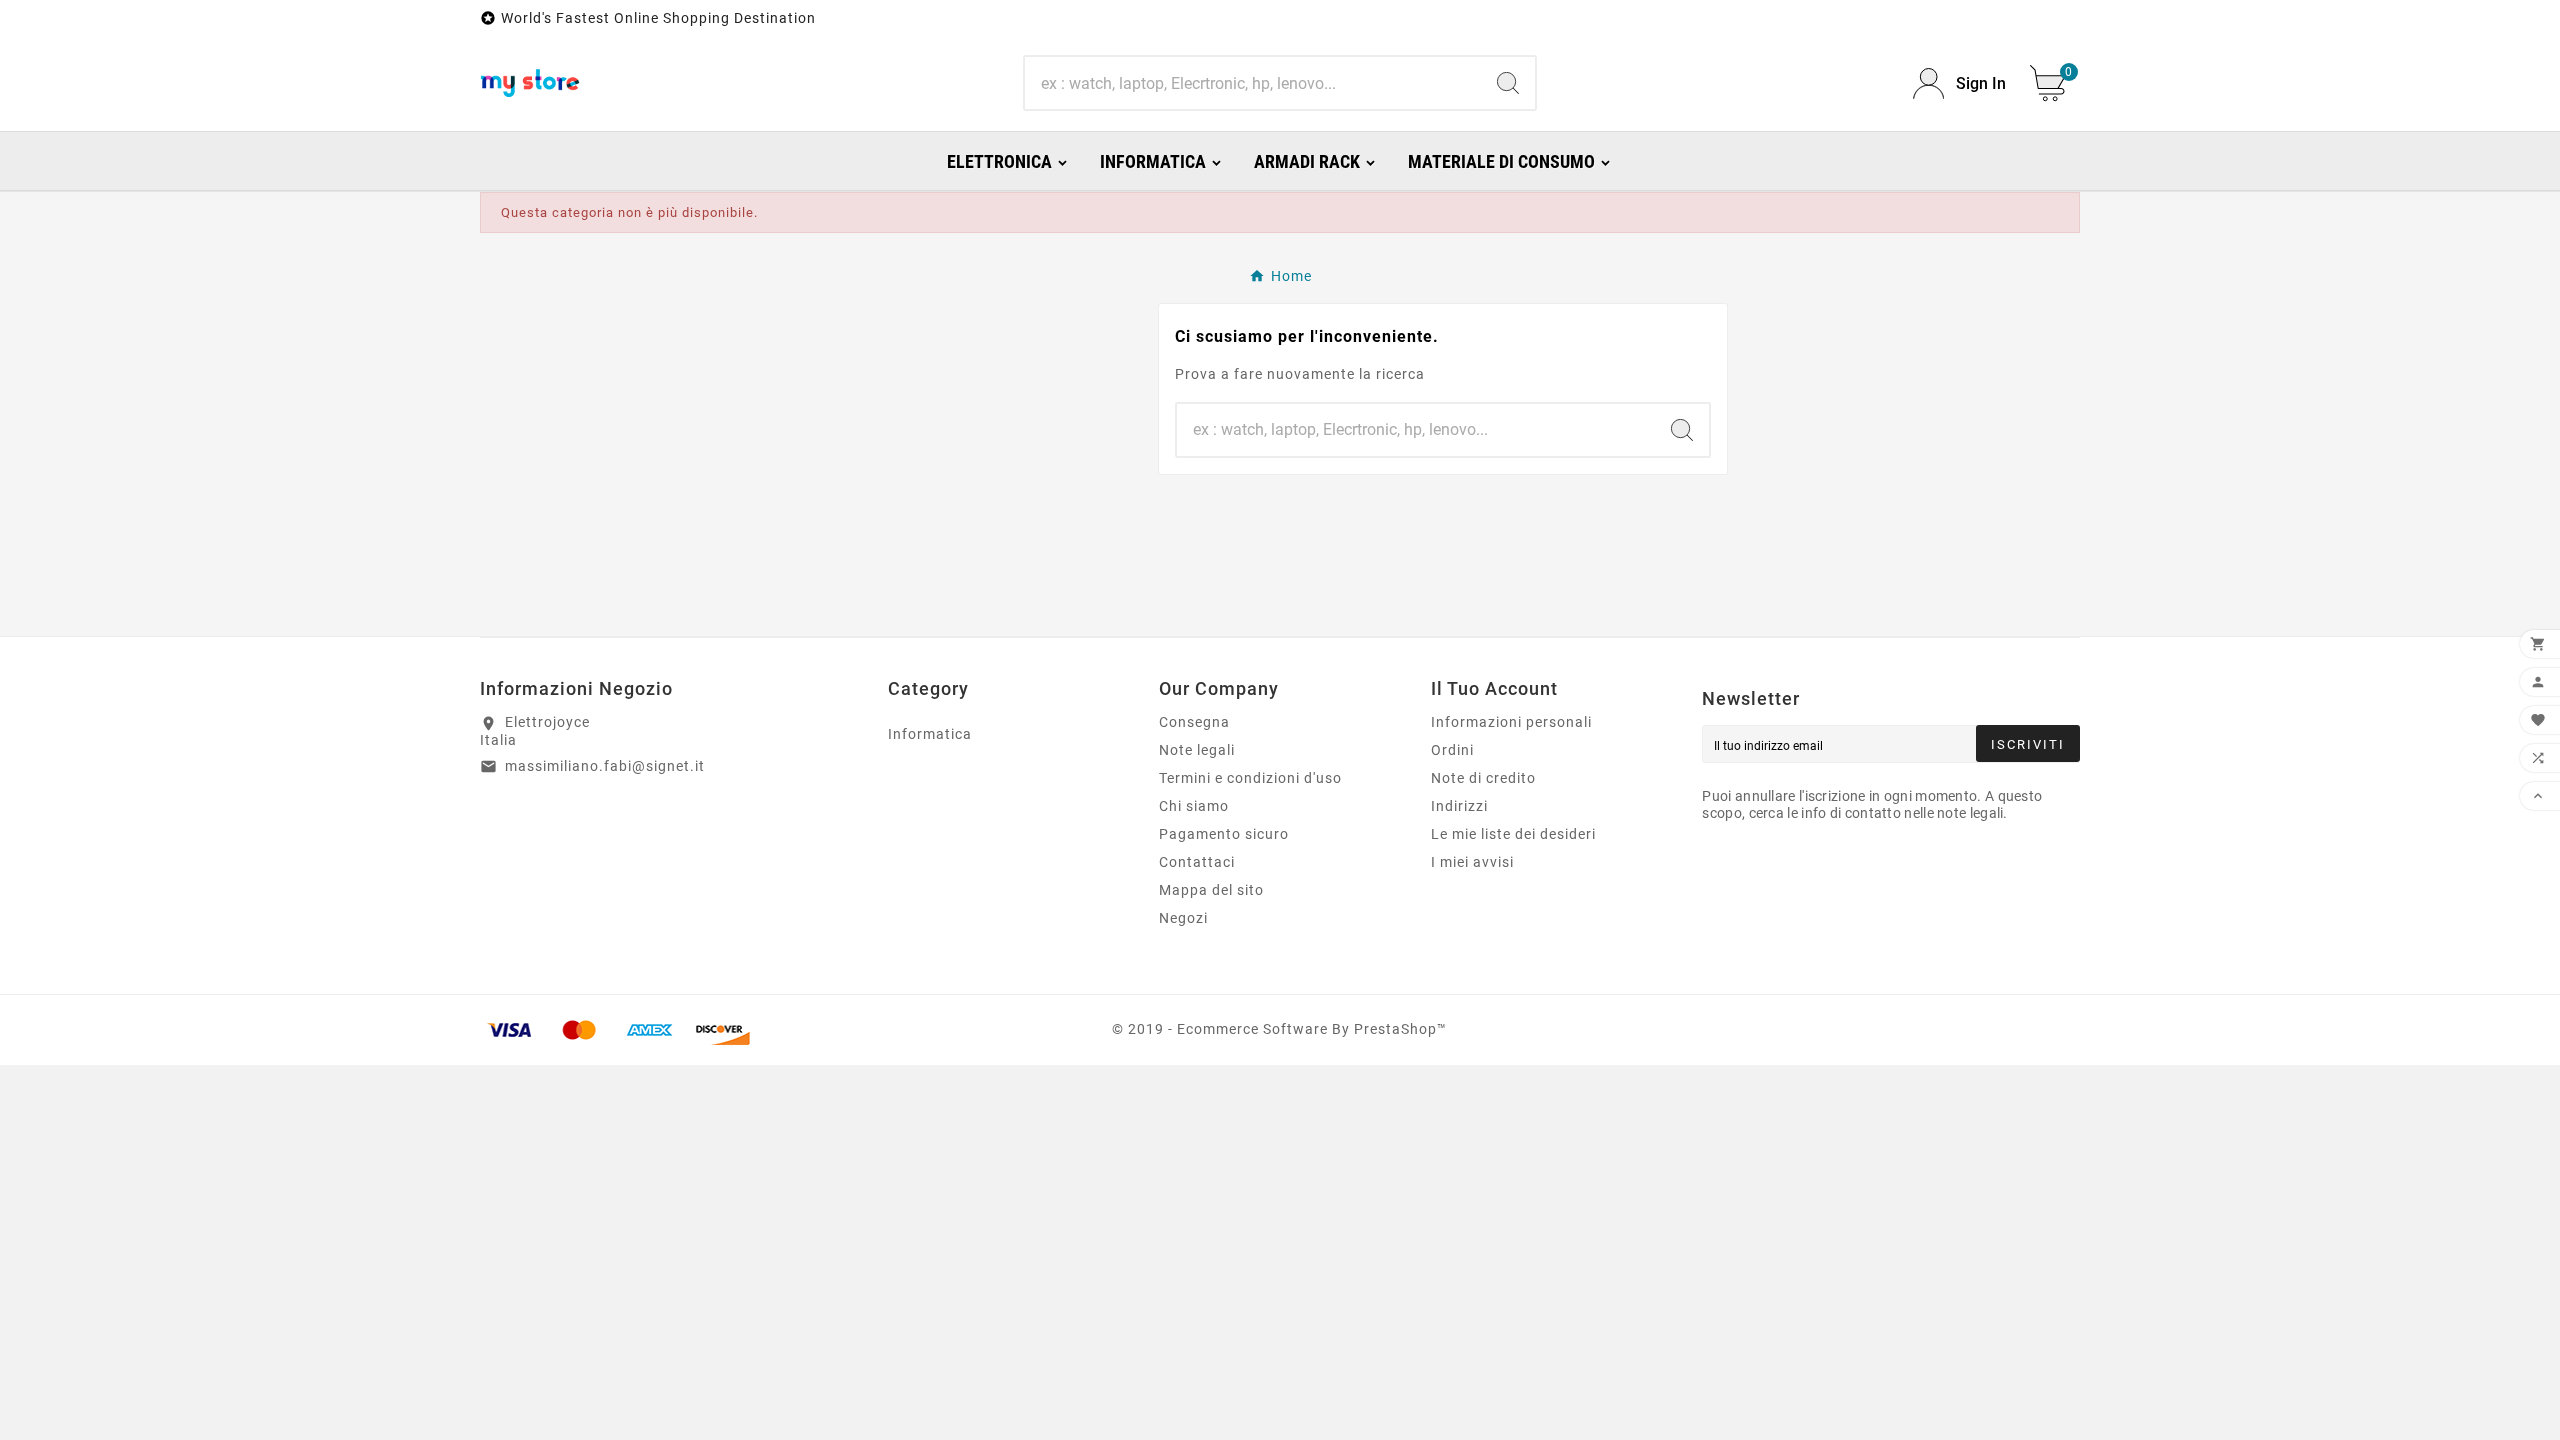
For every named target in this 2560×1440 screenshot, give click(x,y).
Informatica (930, 734)
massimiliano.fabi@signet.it (605, 766)
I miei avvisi (1472, 862)
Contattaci (1197, 862)
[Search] (1508, 83)
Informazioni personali (1511, 722)
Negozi (1183, 918)
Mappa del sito (1211, 890)
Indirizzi (1459, 806)
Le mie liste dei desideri (1513, 834)
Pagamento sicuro (1224, 834)
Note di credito (1483, 778)
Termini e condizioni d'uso (1250, 778)
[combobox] (1252, 83)
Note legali (1197, 750)
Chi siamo (1194, 806)
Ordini (1452, 750)
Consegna (1194, 722)
